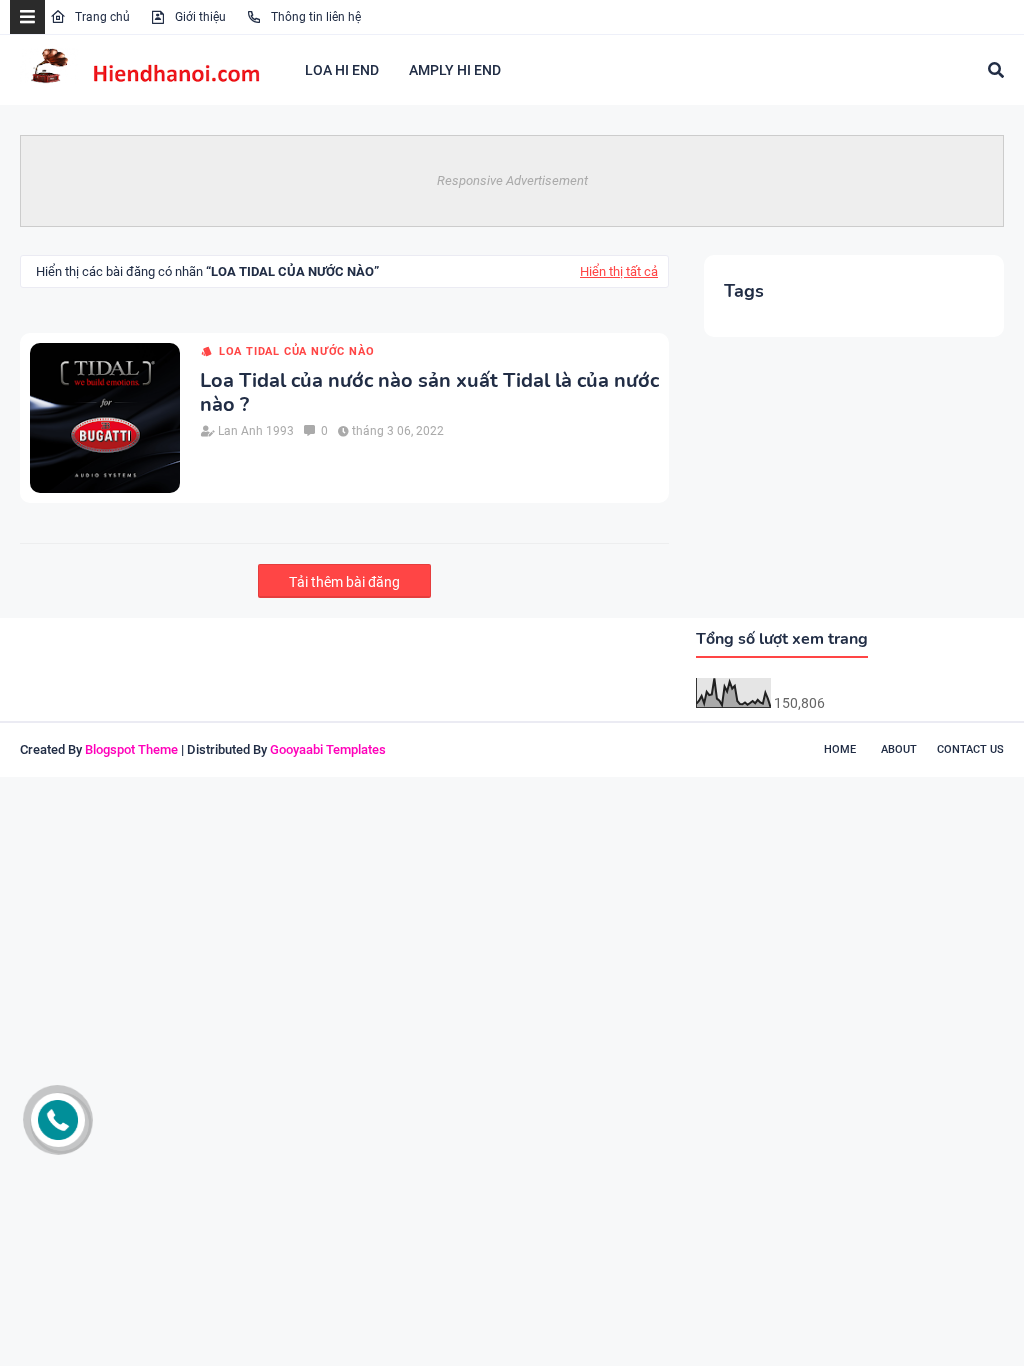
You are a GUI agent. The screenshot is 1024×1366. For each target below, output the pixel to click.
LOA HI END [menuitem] (342, 70)
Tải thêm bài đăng (344, 582)
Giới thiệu (199, 17)
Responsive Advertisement (512, 180)
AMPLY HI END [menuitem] (455, 70)
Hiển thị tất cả (619, 271)
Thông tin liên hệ (314, 17)
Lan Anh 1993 (256, 431)
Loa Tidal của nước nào (296, 351)
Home (840, 749)
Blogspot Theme (131, 749)
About (899, 749)
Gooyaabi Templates (328, 749)
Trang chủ (101, 17)
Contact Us (970, 749)
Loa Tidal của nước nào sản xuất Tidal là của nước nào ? (429, 393)
